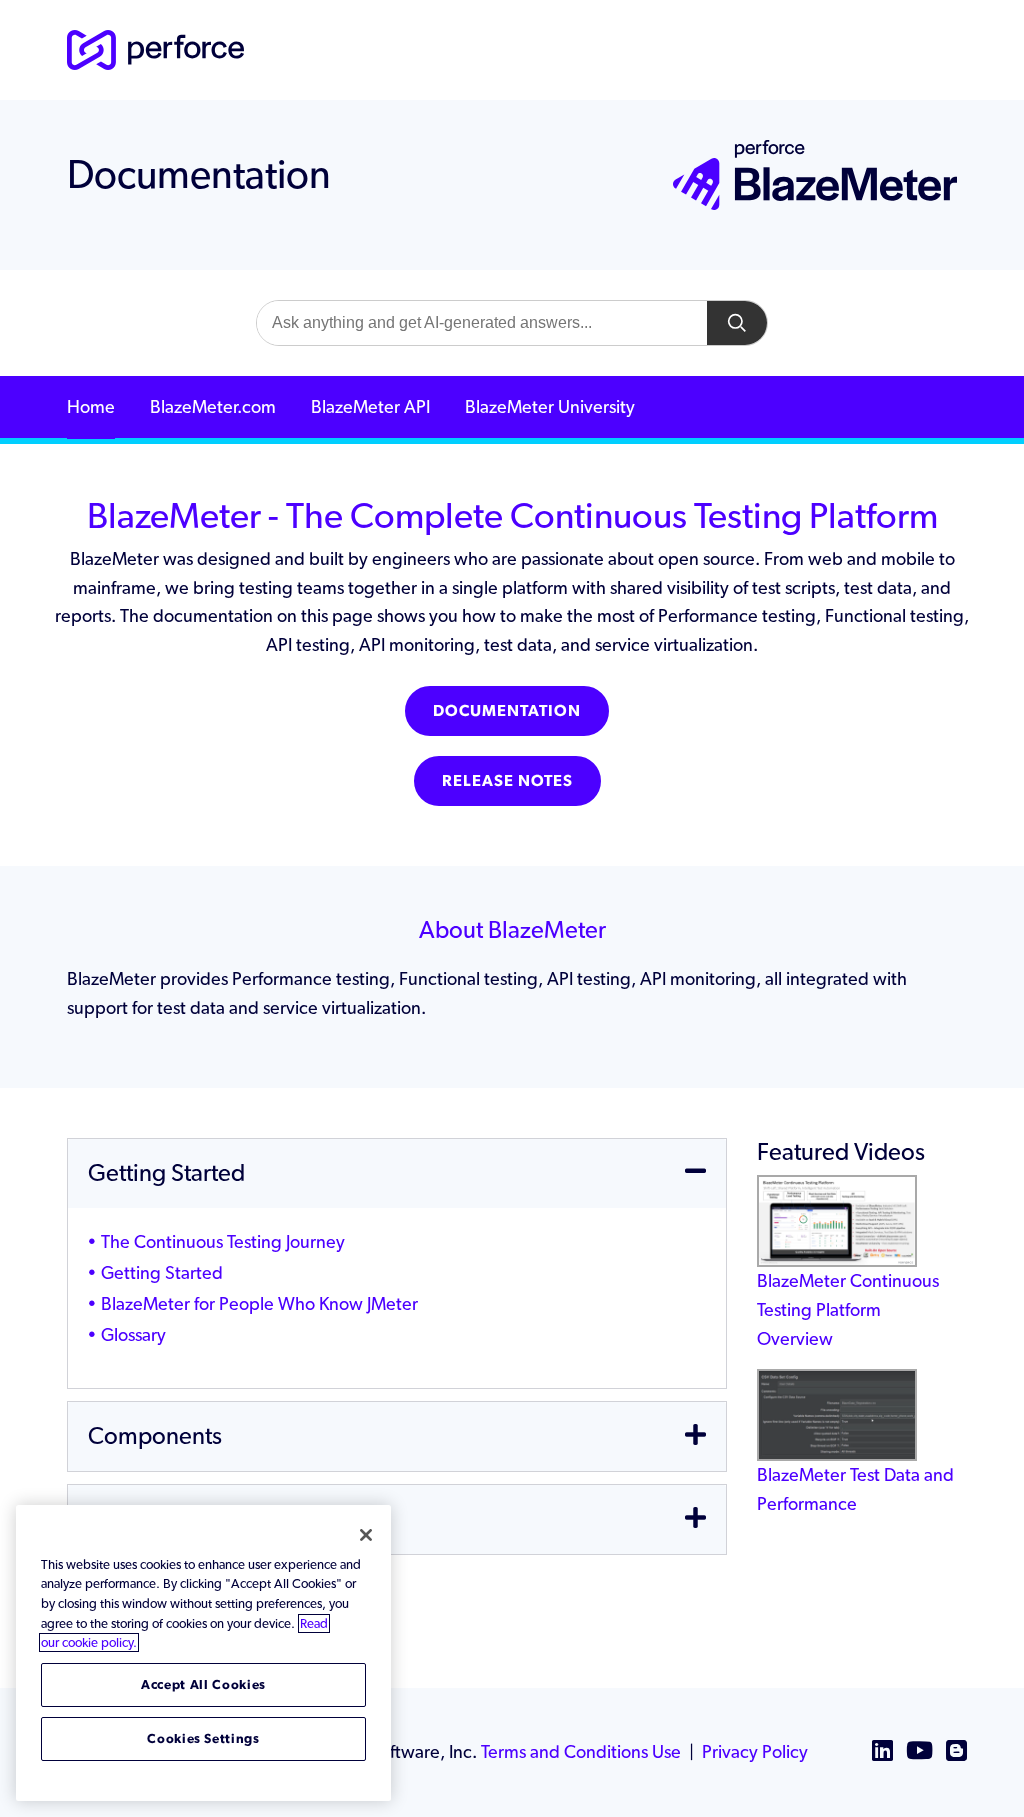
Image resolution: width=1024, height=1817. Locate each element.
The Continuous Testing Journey (223, 1241)
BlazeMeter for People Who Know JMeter (259, 1303)
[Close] (366, 1535)
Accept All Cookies (203, 1684)
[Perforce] (155, 48)
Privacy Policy (755, 1751)
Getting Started (162, 1272)
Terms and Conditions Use (581, 1751)
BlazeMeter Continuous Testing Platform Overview (848, 1309)
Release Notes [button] (507, 780)
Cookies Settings (203, 1738)
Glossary (133, 1334)
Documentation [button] (507, 710)
